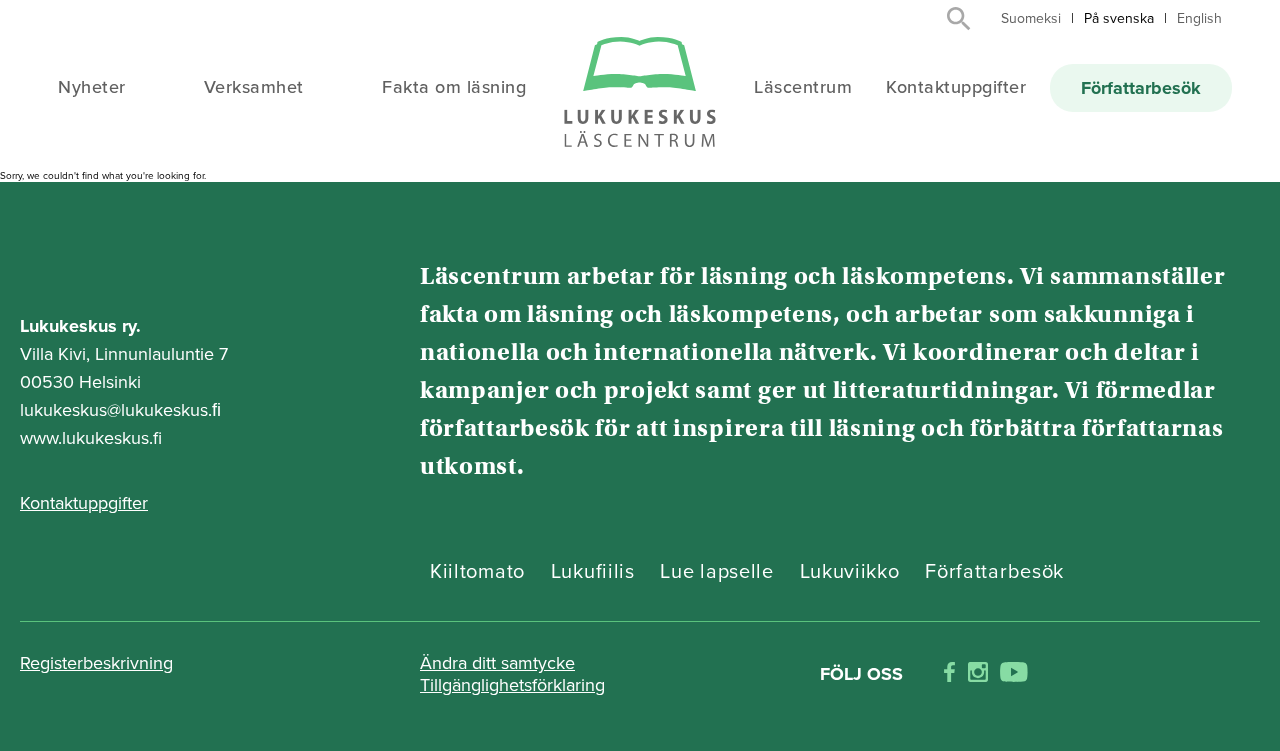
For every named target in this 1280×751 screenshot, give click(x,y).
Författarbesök (1141, 88)
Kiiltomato (477, 572)
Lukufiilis (593, 572)
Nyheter (92, 87)
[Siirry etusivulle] (640, 93)
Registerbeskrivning (96, 663)
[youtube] (1014, 674)
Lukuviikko (850, 572)
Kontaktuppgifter (956, 87)
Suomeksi (1031, 18)
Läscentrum (803, 87)
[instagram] (978, 674)
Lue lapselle (716, 572)
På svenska (1119, 18)
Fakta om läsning (454, 87)
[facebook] (949, 674)
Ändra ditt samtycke (497, 663)
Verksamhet (254, 87)
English (1199, 18)
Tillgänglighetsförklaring (512, 685)
